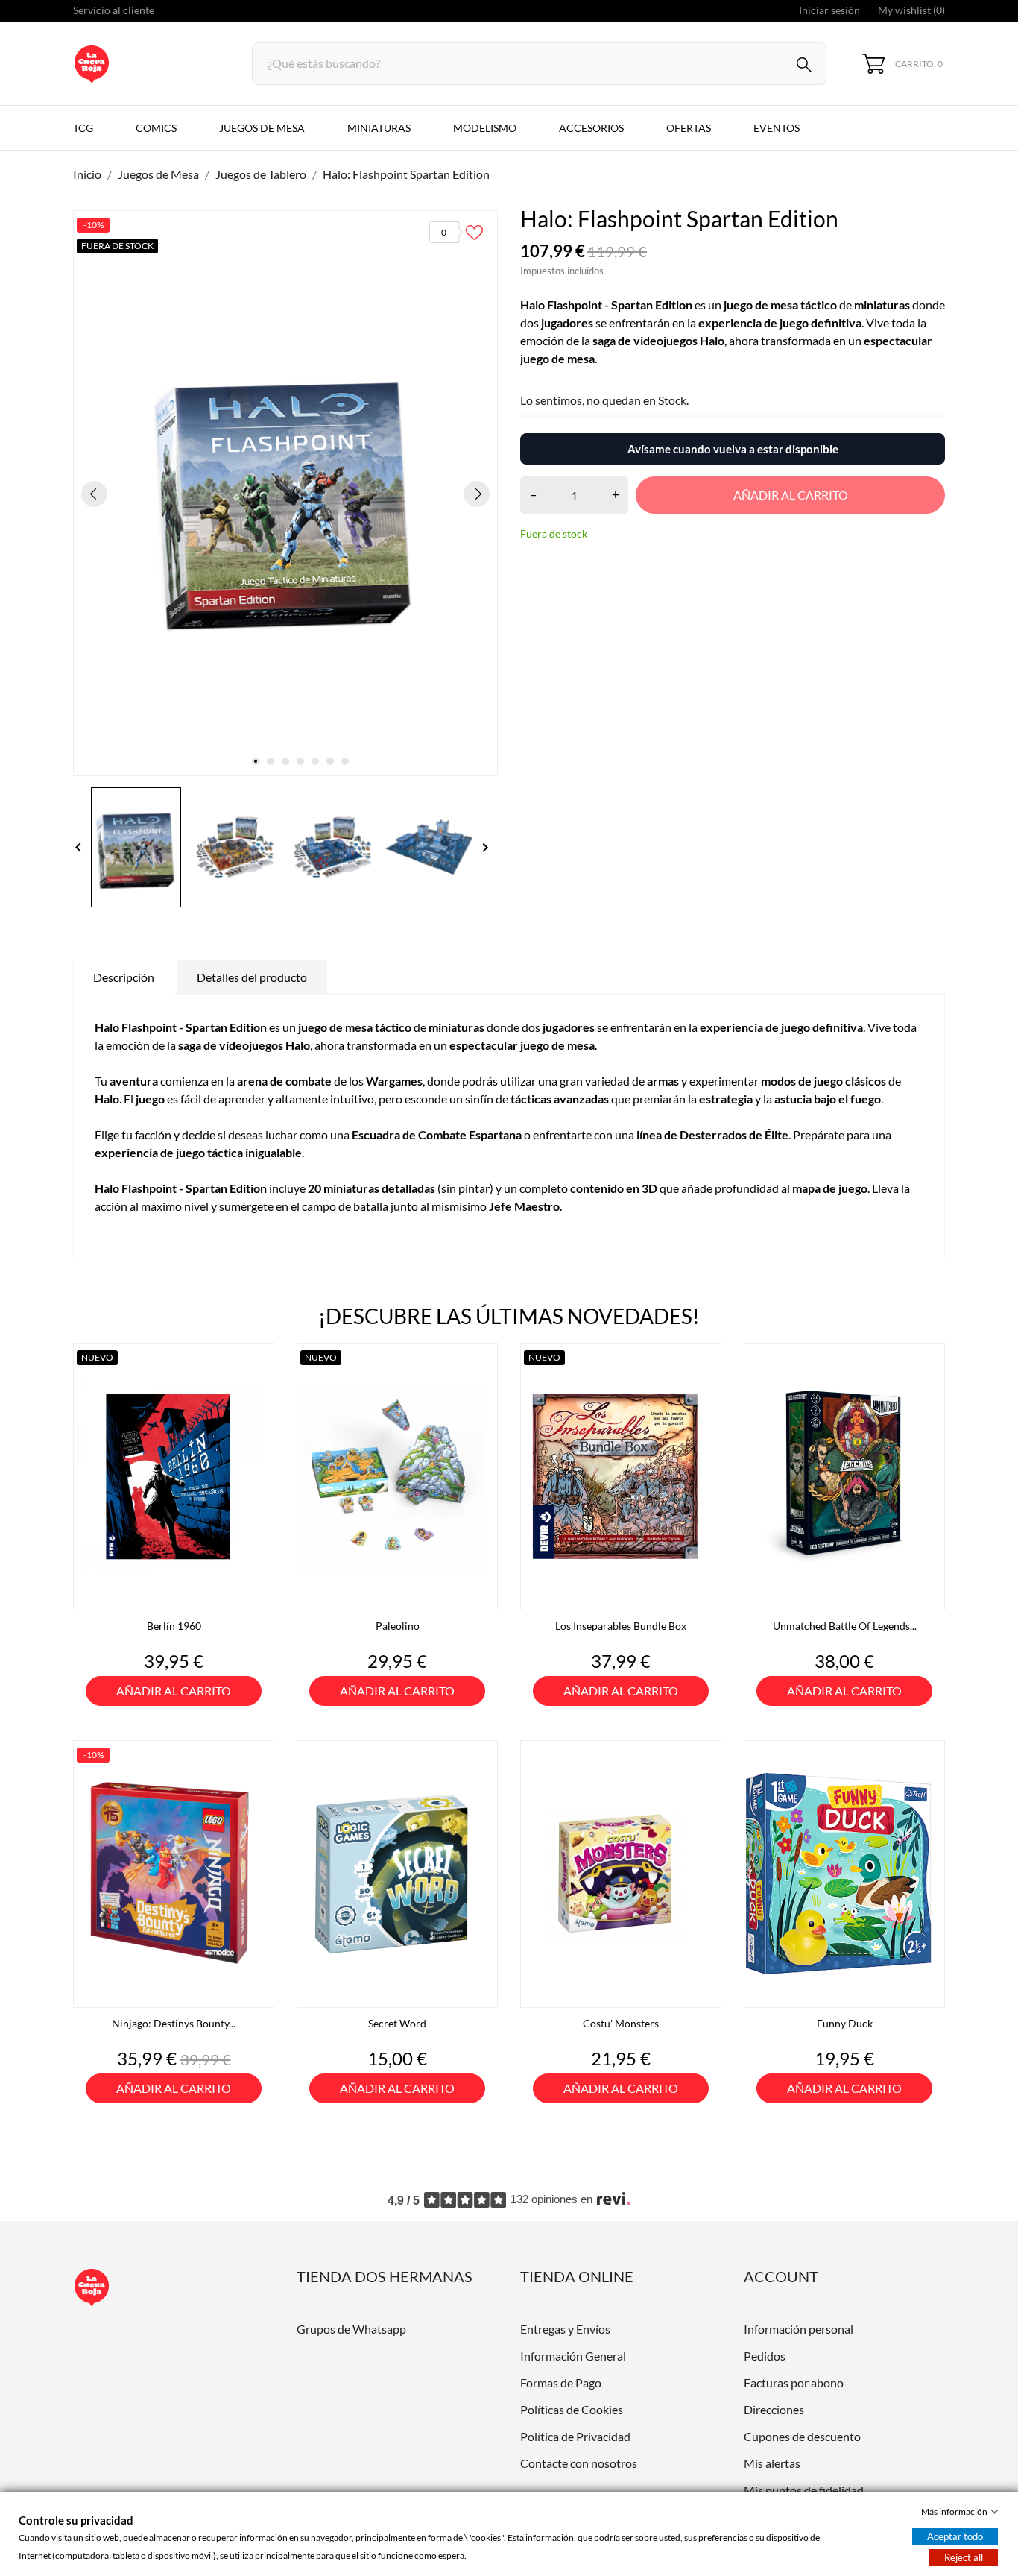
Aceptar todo (955, 2536)
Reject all (964, 2557)
